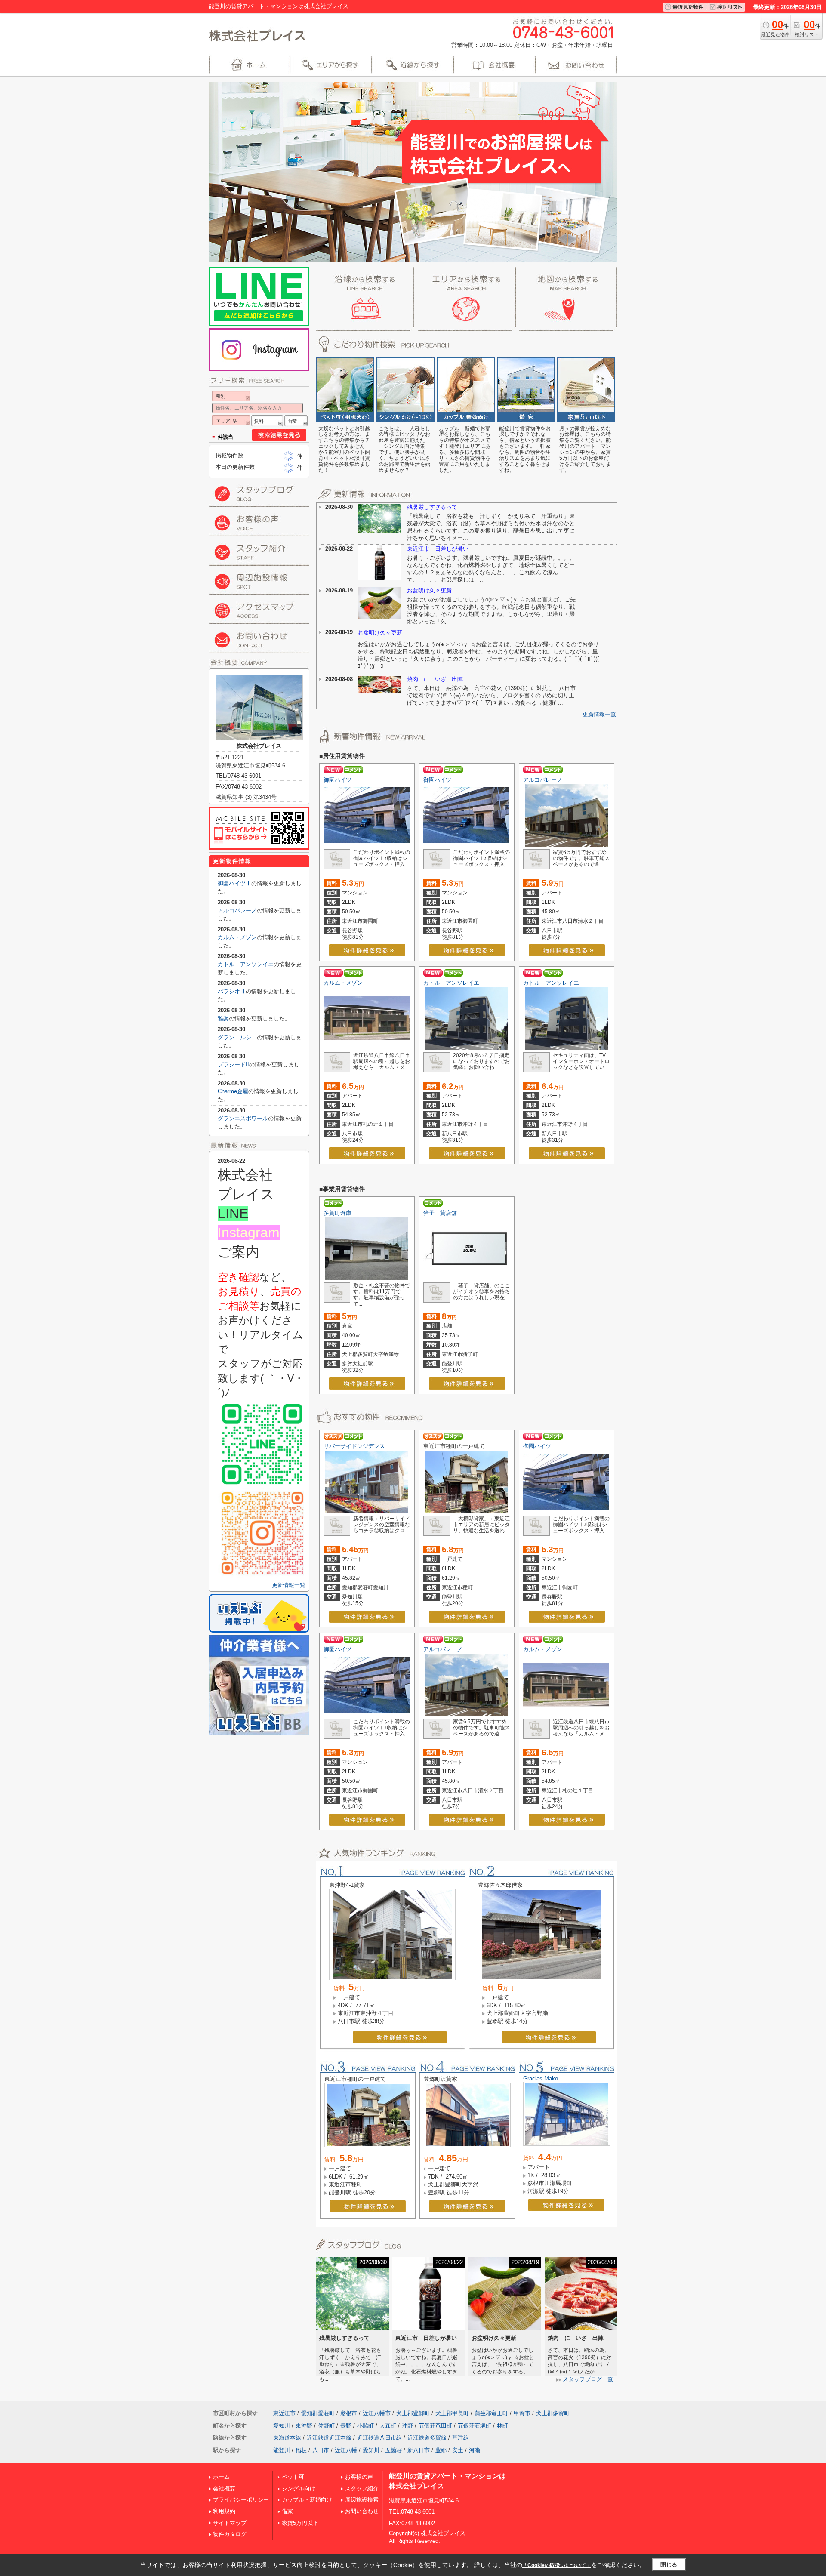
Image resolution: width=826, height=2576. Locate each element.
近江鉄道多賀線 (427, 2438)
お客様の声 (359, 2477)
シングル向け (299, 2488)
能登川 (282, 2450)
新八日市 (419, 2450)
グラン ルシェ (237, 1037)
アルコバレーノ (543, 780)
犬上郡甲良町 (452, 2413)
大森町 (388, 2426)
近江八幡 (346, 2450)
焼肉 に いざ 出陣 (435, 679)
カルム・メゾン (343, 983)
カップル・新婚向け (307, 2500)
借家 (287, 2511)
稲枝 (301, 2450)
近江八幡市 (377, 2413)
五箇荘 (393, 2450)
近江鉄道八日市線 (379, 2438)
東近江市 (284, 2413)
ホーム (221, 2477)
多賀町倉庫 (337, 1213)
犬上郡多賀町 (553, 2413)
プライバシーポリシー (241, 2500)
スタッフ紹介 (362, 2488)
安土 (458, 2450)
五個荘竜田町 (435, 2426)
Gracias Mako (541, 2078)
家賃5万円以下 (300, 2523)
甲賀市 (522, 2413)
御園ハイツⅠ (340, 780)
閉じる (669, 2565)
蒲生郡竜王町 (491, 2413)
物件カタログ (230, 2534)
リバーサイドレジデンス (354, 1446)
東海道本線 (287, 2438)
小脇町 (365, 2426)
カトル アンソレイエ (451, 983)
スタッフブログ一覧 (588, 2379)
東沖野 (304, 2426)
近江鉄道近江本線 (329, 2438)
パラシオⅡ (232, 991)
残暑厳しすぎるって (432, 507)
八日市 (321, 2450)
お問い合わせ (362, 2511)
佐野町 (326, 2426)
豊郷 (441, 2450)
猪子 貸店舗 (440, 1213)
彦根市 (349, 2413)
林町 (502, 2426)
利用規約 (224, 2511)
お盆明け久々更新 (429, 590)
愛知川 (282, 2426)
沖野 (407, 2426)
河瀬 (475, 2450)
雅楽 (223, 1018)
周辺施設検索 (362, 2500)
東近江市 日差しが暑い (438, 549)
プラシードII (233, 1065)
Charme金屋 (233, 1091)
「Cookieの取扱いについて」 (557, 2565)
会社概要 (224, 2488)
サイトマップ (230, 2523)
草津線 (461, 2438)
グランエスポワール (243, 1118)
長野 (346, 2426)
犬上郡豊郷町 (413, 2413)
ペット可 (293, 2477)
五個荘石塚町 (475, 2426)
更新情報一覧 (599, 714)
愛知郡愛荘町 (318, 2413)
